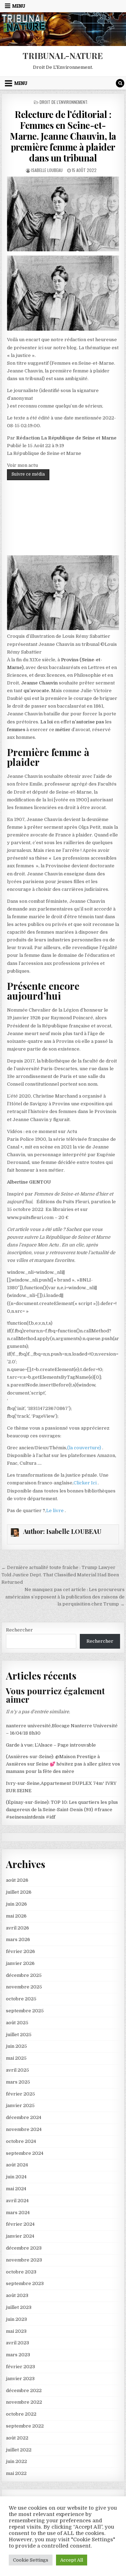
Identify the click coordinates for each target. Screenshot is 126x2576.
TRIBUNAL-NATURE (63, 55)
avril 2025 (17, 2070)
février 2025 (20, 2094)
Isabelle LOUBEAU (47, 170)
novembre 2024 (24, 2129)
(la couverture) (85, 1448)
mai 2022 (16, 2473)
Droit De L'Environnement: (64, 102)
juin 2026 (16, 1904)
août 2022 (17, 2438)
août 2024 (17, 2165)
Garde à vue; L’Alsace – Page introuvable (51, 1745)
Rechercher (19, 1630)
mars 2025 (18, 2082)
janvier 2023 (20, 2379)
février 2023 (20, 2367)
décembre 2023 (24, 2248)
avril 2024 (17, 2201)
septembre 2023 (25, 2283)
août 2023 (17, 2295)
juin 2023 (16, 2319)
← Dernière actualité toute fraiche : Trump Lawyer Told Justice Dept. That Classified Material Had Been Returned (60, 1575)
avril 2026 (17, 1928)
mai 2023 (16, 2331)
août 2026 (17, 1880)
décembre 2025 (24, 1975)
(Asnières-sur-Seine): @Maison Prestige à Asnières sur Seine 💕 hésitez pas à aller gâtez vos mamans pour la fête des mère (63, 1764)
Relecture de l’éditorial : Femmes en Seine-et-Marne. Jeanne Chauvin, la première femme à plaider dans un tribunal (63, 136)
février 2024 (20, 2224)
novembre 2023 (24, 2260)
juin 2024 (16, 2177)
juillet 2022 (19, 2450)
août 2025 (17, 2023)
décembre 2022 (24, 2390)
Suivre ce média (28, 474)
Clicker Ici (86, 1483)
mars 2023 (18, 2355)
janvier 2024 (20, 2236)
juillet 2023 (19, 2307)
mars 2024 (18, 2213)
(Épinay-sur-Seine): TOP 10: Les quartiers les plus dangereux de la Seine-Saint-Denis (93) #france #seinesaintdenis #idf (62, 1810)
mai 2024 (16, 2189)
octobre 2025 (21, 1999)
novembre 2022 (24, 2402)
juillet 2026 (19, 1892)
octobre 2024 (21, 2141)
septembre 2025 (25, 2011)
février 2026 (20, 1951)
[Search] (120, 83)
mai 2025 (16, 2058)
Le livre (55, 1511)
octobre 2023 (21, 2272)
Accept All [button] (72, 2560)
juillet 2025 (19, 2035)
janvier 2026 (20, 1963)
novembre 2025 (24, 1987)
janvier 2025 (20, 2105)
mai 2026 (16, 1916)
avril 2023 (17, 2343)
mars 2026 (18, 1939)
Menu (19, 6)
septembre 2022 (25, 2426)
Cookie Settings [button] (31, 2560)
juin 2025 (16, 2046)
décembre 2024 (24, 2117)
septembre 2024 (25, 2153)
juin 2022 (16, 2461)
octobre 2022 (21, 2414)
